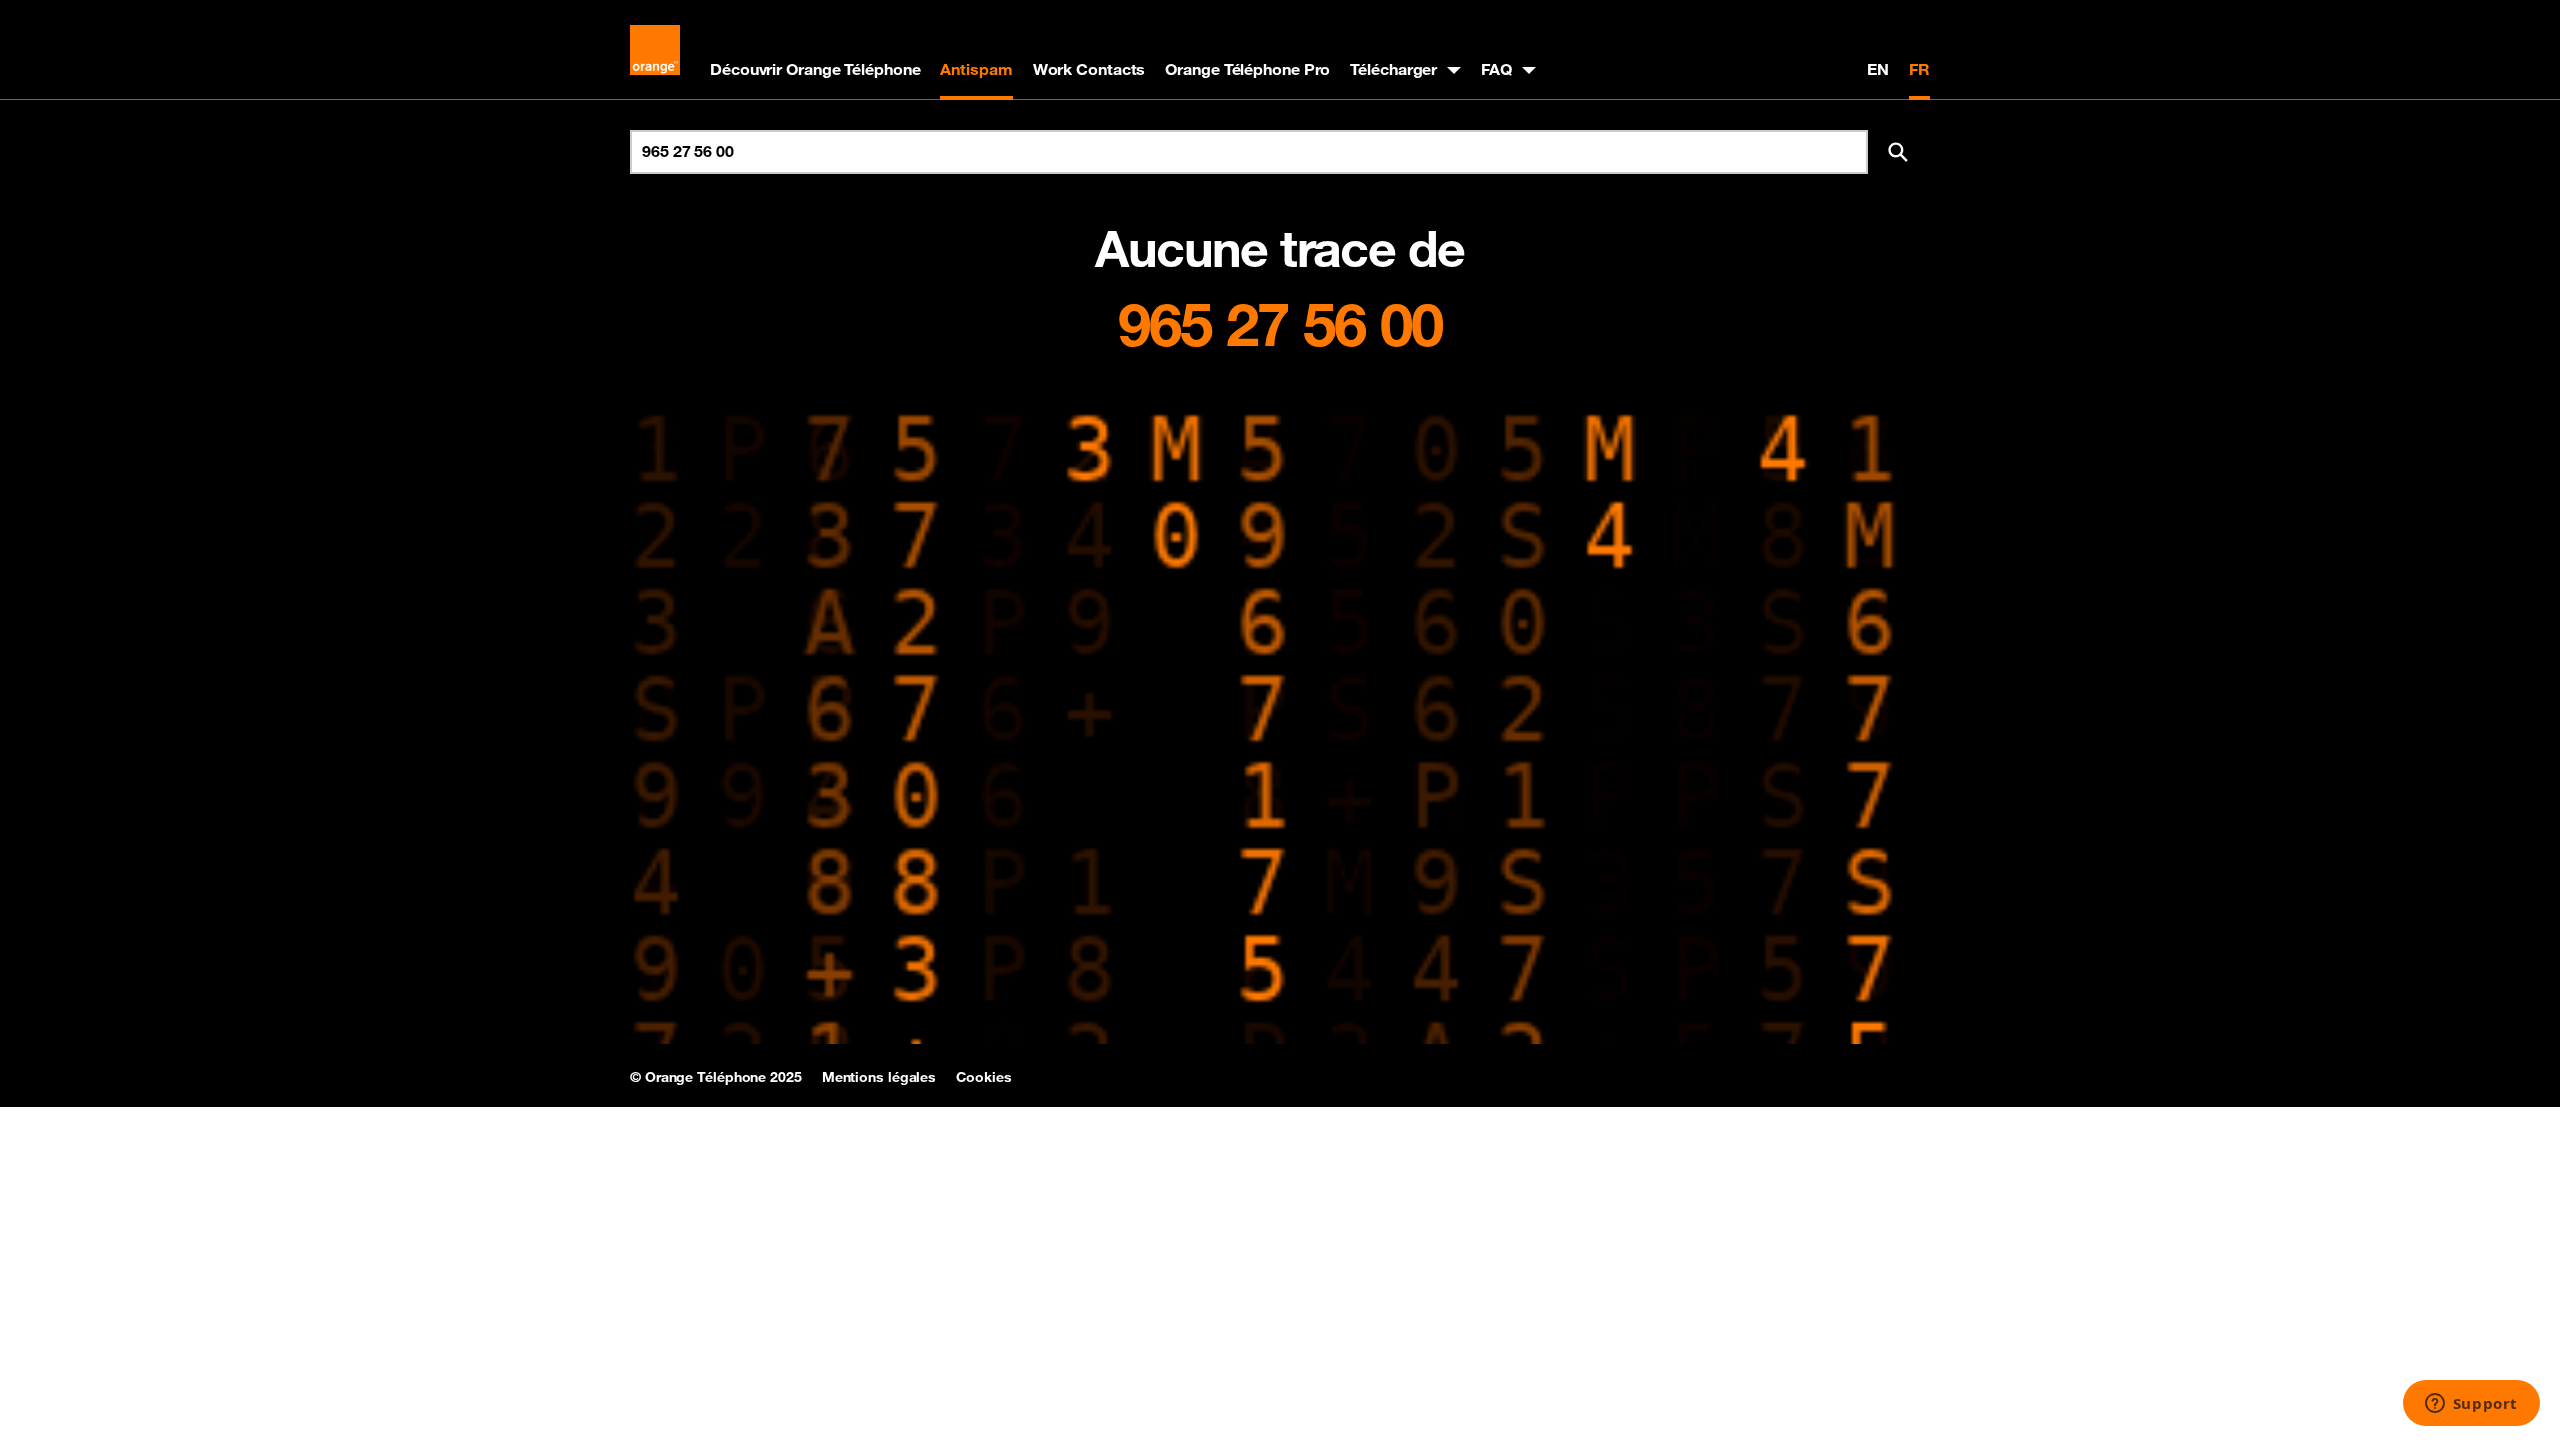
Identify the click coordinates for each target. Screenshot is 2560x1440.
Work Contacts (1089, 69)
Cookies (983, 1077)
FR (1919, 69)
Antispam (976, 69)
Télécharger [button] (1393, 69)
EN (1878, 69)
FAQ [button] (1496, 69)
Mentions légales (879, 1077)
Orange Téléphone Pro (1247, 69)
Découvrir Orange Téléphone (815, 69)
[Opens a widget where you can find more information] (2471, 1405)
